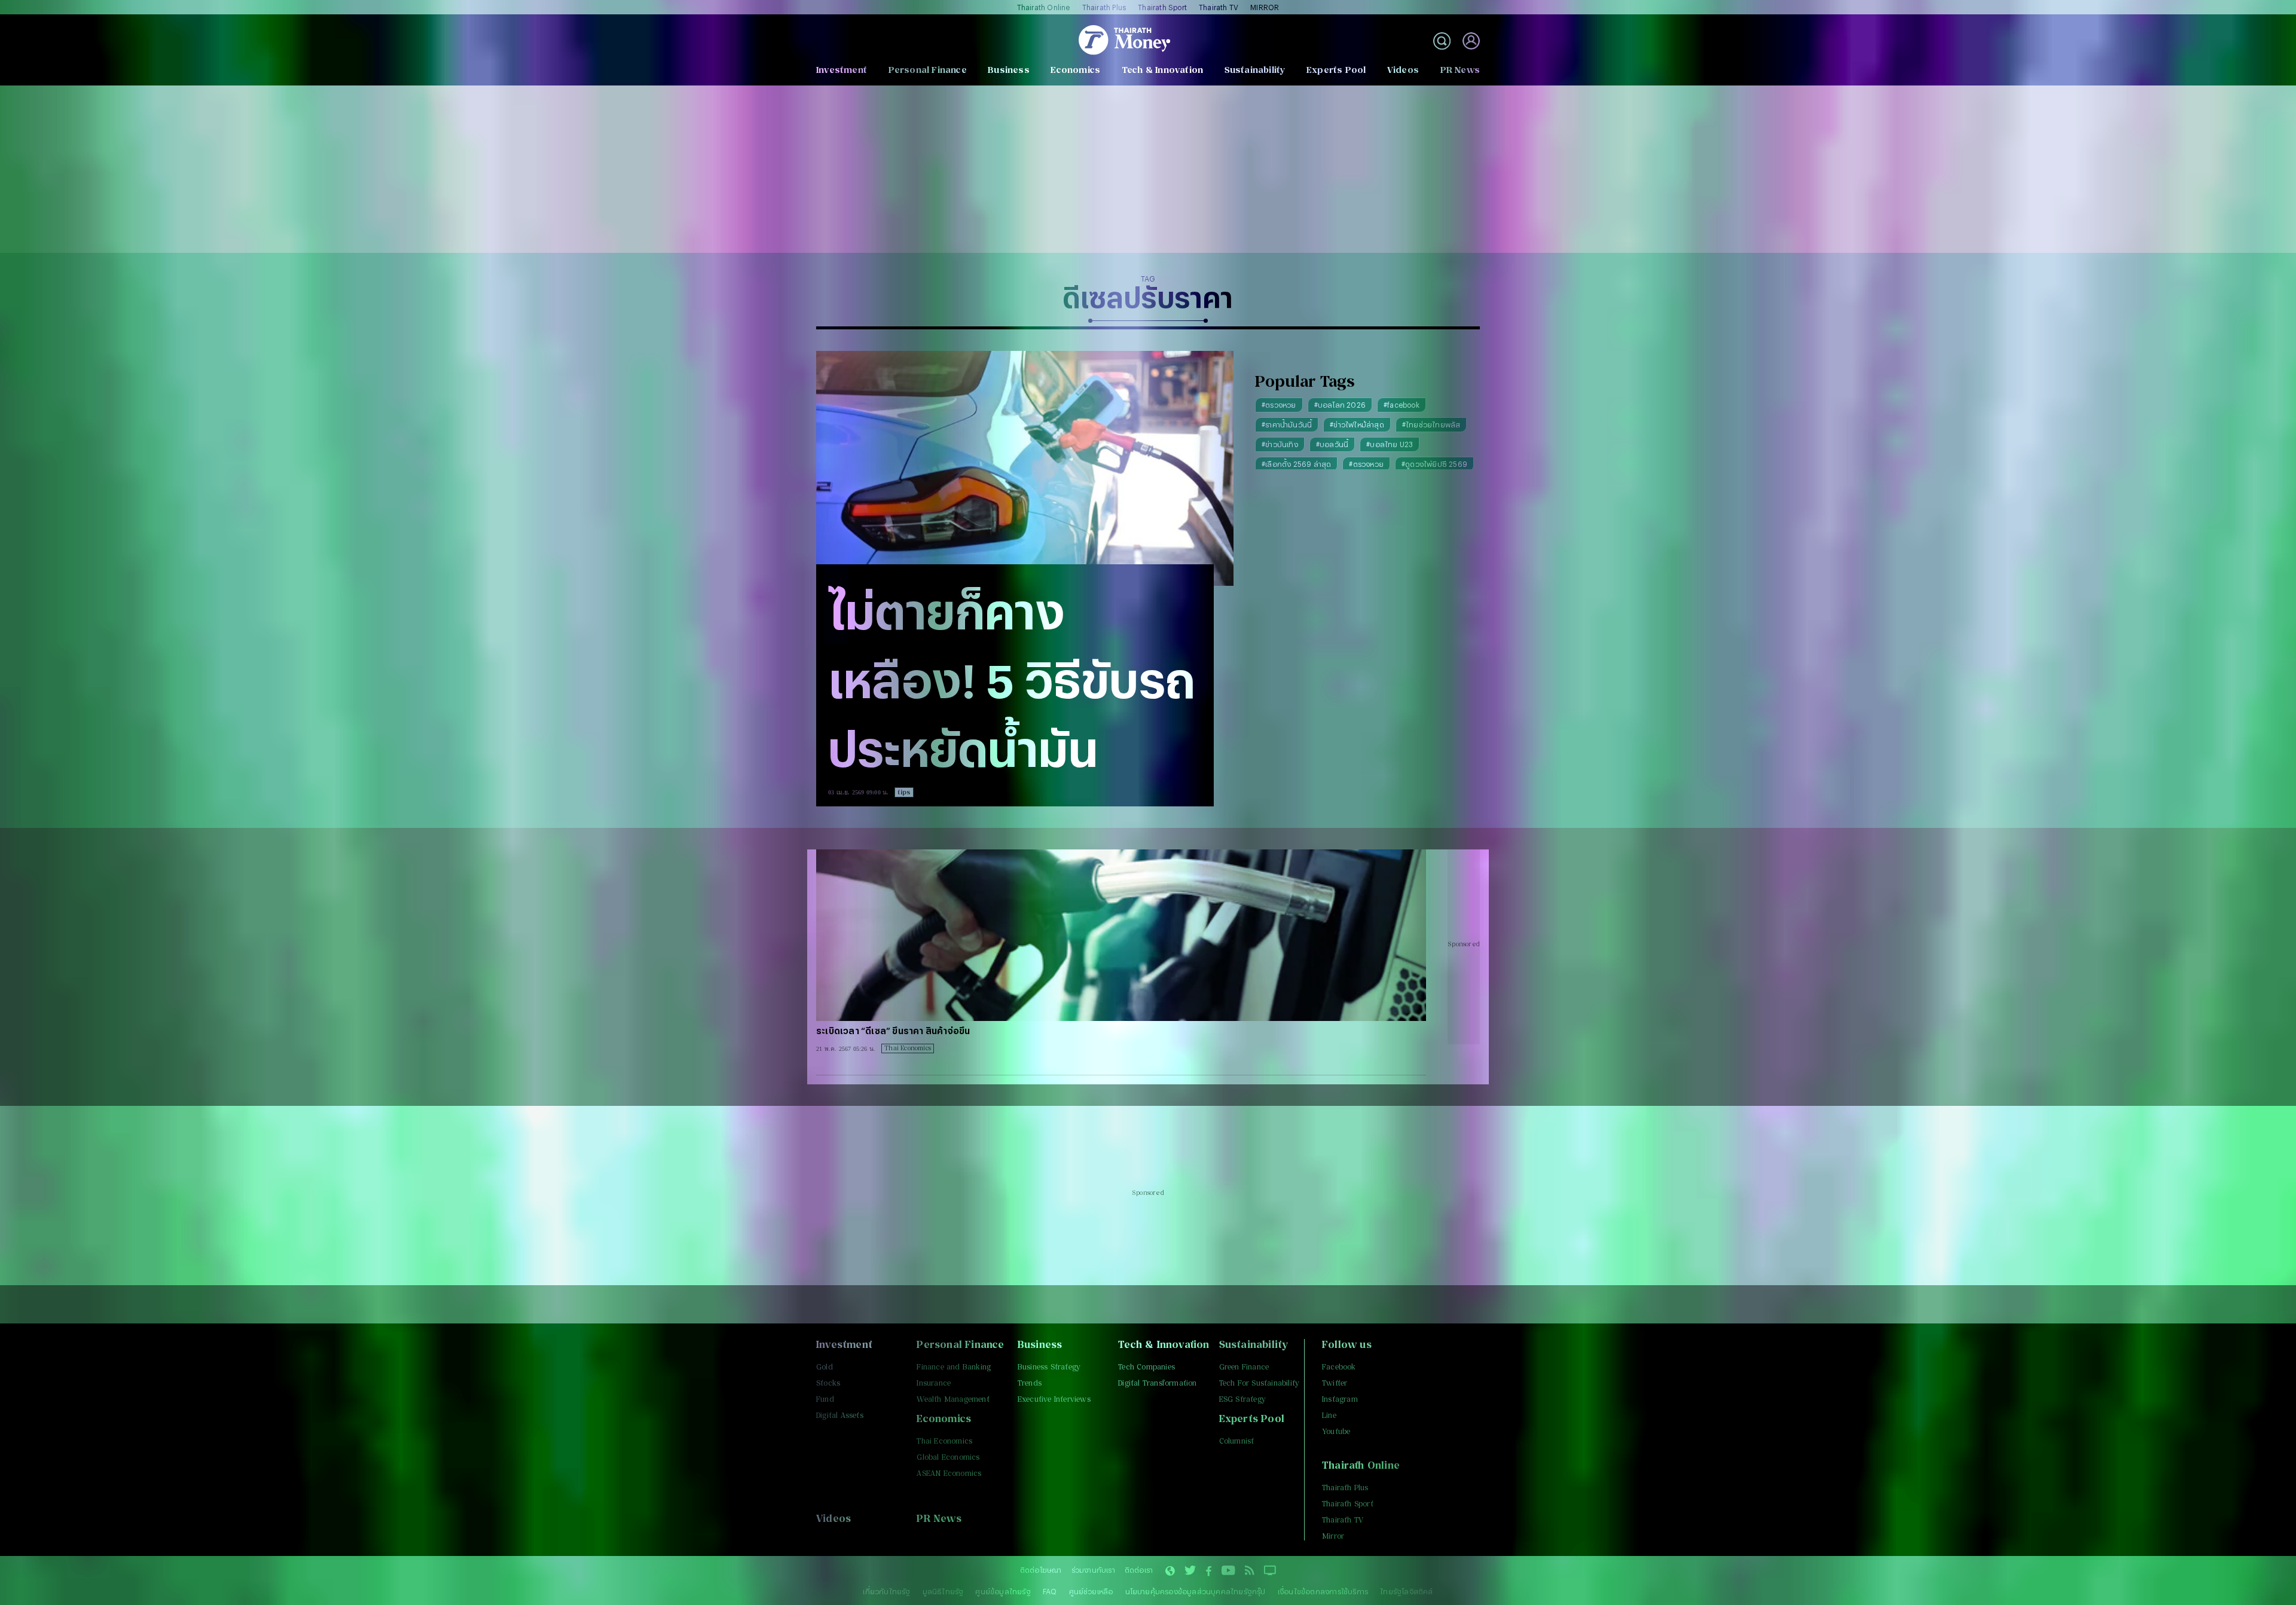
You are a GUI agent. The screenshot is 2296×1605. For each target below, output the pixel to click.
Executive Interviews (1054, 1399)
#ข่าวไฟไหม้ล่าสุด (1357, 424)
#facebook (1402, 405)
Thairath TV (1219, 7)
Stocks (828, 1383)
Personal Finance (928, 70)
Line (1329, 1415)
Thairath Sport (1162, 7)
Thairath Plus (1104, 7)
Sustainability (1255, 70)
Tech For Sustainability (1260, 1383)
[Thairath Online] (1228, 1572)
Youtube (1336, 1431)
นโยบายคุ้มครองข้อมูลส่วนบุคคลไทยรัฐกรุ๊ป (1196, 1591)
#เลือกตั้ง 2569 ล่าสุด (1296, 464)
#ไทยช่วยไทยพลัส (1431, 424)
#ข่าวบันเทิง (1280, 444)
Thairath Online (1044, 7)
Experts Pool (1336, 70)
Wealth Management (953, 1399)
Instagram (1340, 1399)
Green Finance (1244, 1367)
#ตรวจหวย (1279, 405)
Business (1009, 70)
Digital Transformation (1157, 1383)
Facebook (1339, 1367)
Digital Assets (840, 1415)
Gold (825, 1367)
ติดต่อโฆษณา (1041, 1570)
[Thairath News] (1170, 1572)
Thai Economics (908, 1048)
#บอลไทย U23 (1390, 444)
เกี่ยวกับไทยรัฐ (886, 1591)
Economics (1075, 70)
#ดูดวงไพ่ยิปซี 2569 (1434, 464)
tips (904, 792)
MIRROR (1265, 7)
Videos (1403, 70)
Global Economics (948, 1457)
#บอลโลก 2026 (1340, 405)
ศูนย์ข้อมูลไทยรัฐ (1003, 1591)
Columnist (1237, 1441)
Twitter (1335, 1383)
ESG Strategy (1242, 1399)
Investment (842, 70)
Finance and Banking (954, 1367)
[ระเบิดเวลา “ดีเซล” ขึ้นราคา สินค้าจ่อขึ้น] (1121, 935)
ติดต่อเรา (1139, 1570)
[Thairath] (1209, 1572)
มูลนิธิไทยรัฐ (943, 1591)
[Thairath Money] (1124, 41)
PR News (1460, 70)
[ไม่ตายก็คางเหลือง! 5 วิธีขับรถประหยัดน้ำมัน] (1025, 468)
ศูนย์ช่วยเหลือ (1091, 1591)
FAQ (1050, 1591)
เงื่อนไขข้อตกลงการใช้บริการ (1323, 1591)
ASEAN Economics (949, 1473)
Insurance (934, 1383)
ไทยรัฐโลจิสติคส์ (1406, 1591)
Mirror (1333, 1536)
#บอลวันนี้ (1332, 444)
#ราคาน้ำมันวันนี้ (1287, 424)
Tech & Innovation (1162, 70)
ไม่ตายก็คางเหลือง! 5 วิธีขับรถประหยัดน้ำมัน (1012, 679)
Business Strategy (1049, 1367)
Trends (1030, 1383)
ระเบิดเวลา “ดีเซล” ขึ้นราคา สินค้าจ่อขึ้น (893, 1031)
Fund (825, 1399)
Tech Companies (1147, 1367)
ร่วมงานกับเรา (1093, 1570)
